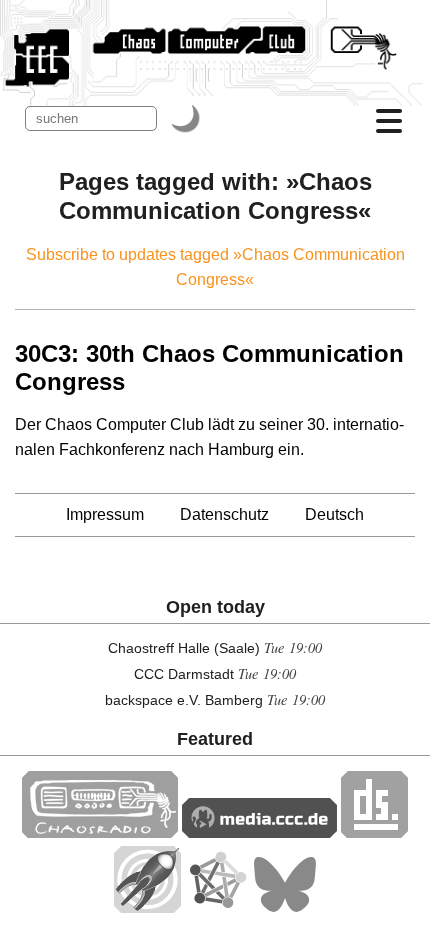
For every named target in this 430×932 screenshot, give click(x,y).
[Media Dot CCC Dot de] (259, 832)
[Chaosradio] (100, 832)
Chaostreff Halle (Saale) (184, 648)
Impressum (105, 514)
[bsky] (285, 907)
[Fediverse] (217, 907)
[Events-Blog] (147, 907)
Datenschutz (224, 514)
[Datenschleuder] (374, 832)
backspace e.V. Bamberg (184, 700)
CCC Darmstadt (184, 674)
